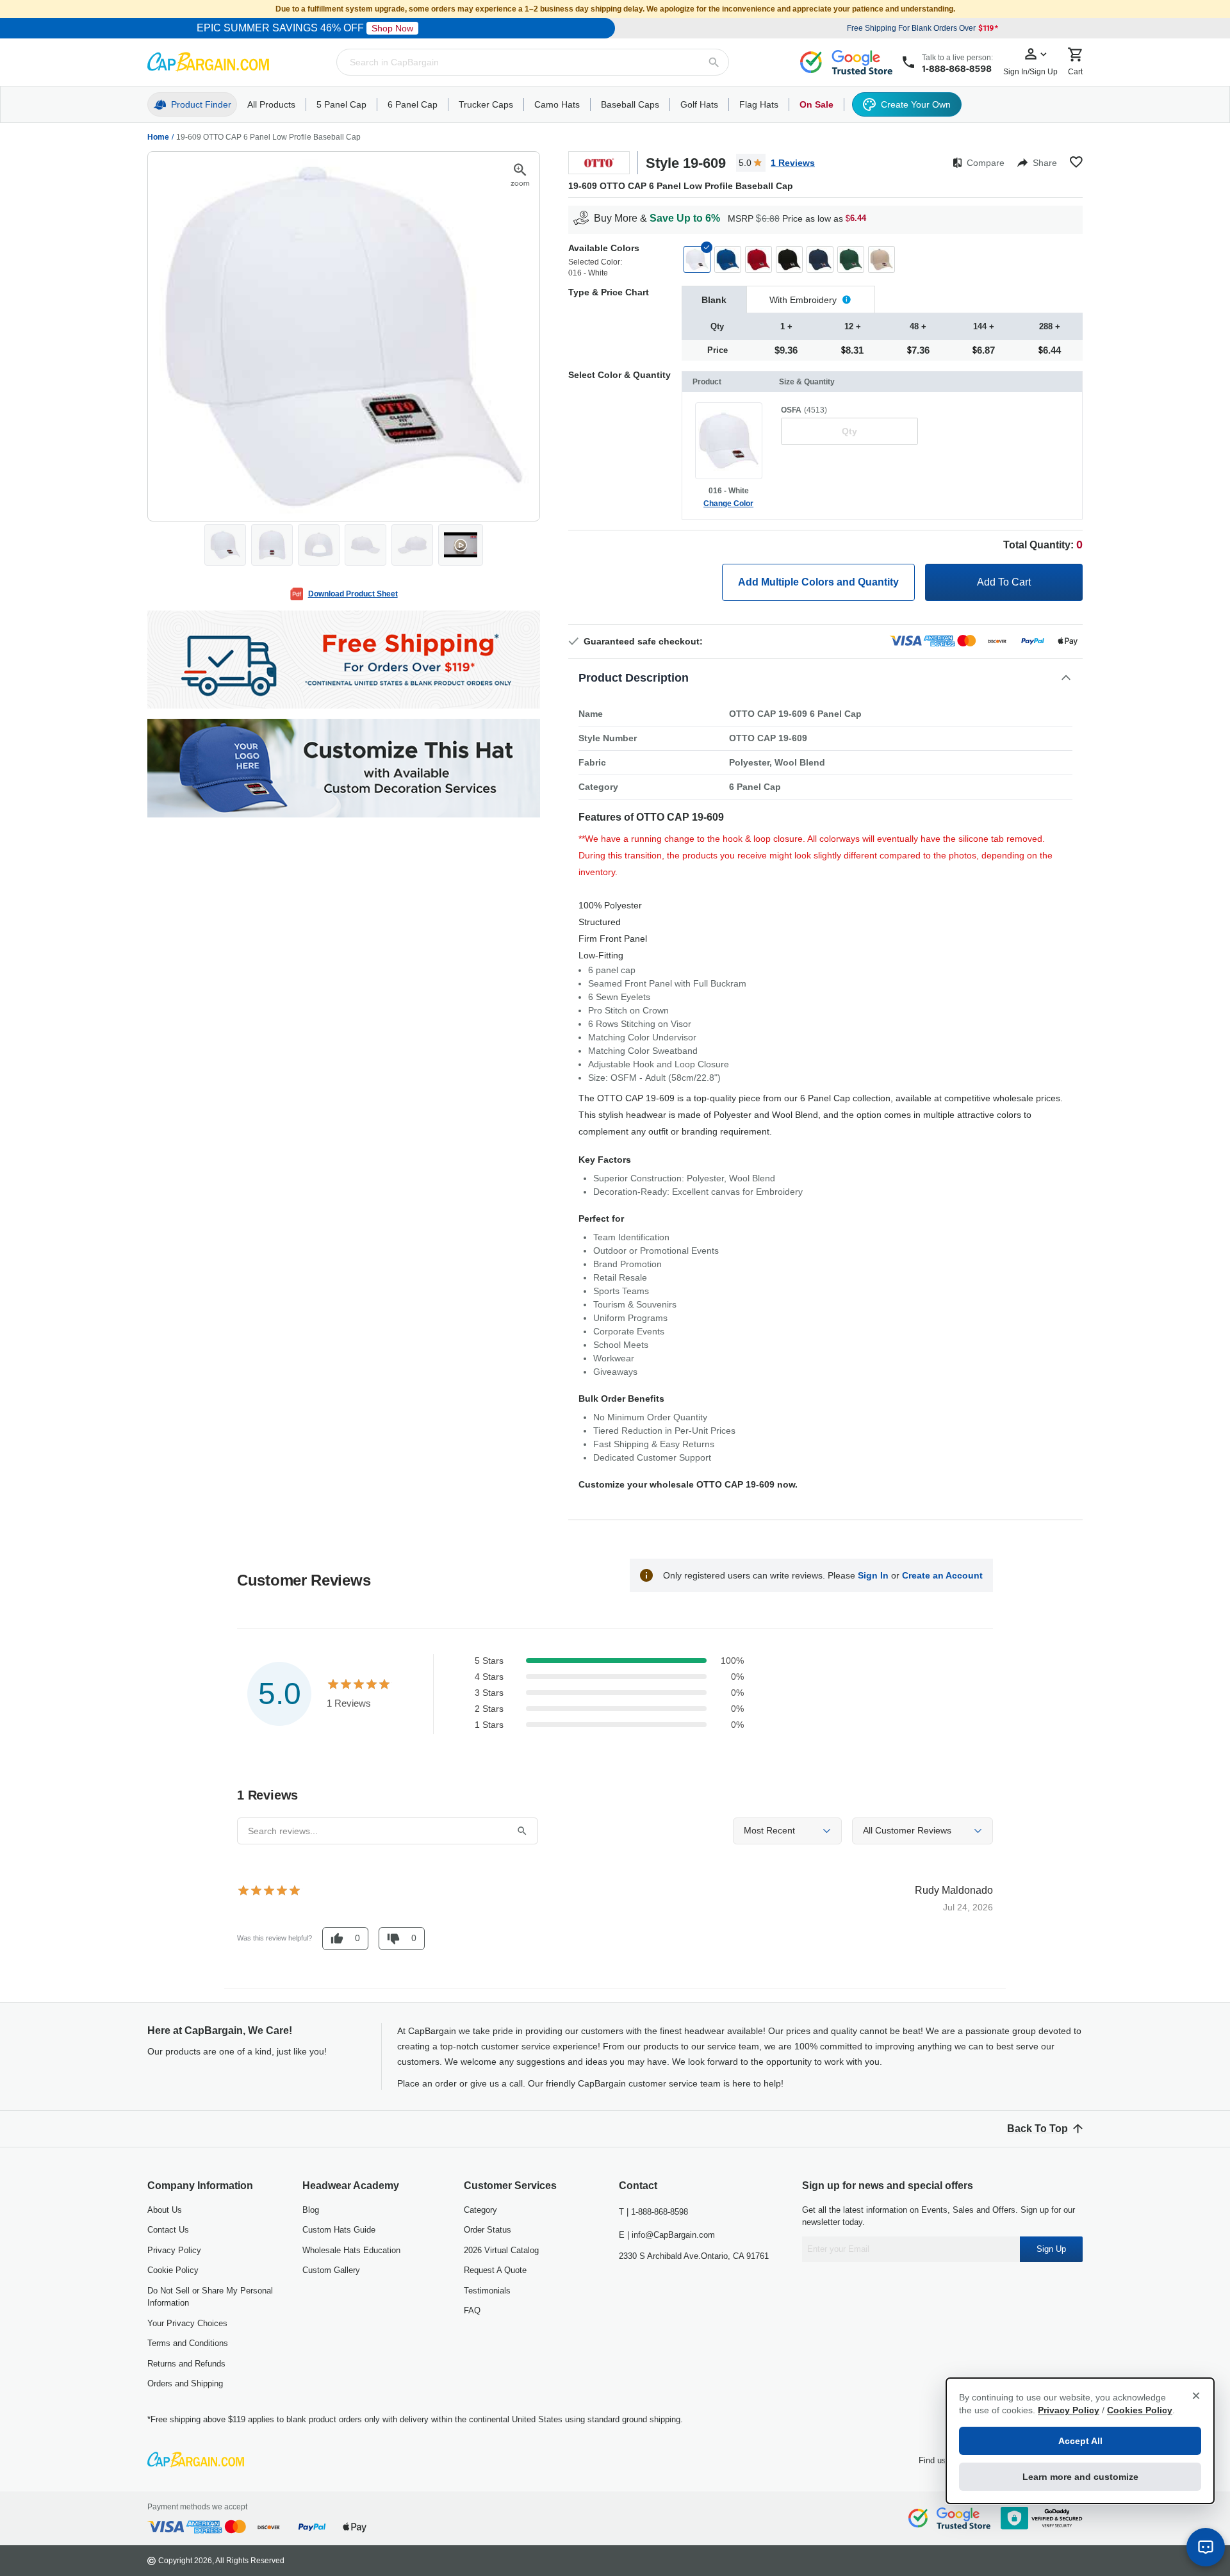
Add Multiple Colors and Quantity (818, 582)
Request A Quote (495, 2270)
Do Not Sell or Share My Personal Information (210, 2297)
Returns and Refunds (186, 2364)
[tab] (714, 299)
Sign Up (1051, 2249)
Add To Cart (1004, 582)
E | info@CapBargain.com (667, 2235)
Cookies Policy (1140, 2410)
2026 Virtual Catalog (501, 2250)
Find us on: (939, 2460)
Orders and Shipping (185, 2383)
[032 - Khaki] (881, 259)
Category (480, 2210)
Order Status (488, 2230)
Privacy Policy (174, 2250)
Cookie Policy (173, 2270)
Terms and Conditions (188, 2343)
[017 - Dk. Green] (851, 259)
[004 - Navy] (820, 259)
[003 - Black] (789, 259)
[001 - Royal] (728, 259)
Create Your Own (916, 104)
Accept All (1080, 2441)
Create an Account (942, 1575)
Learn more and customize (1080, 2477)
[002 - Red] (758, 259)
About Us (165, 2210)
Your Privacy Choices (187, 2323)
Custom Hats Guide (339, 2230)
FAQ (472, 2310)
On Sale (816, 104)
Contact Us (168, 2230)
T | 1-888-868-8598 (653, 2212)
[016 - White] (697, 259)
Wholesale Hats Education (351, 2250)
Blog (311, 2210)
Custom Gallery (331, 2270)
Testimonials (487, 2291)
